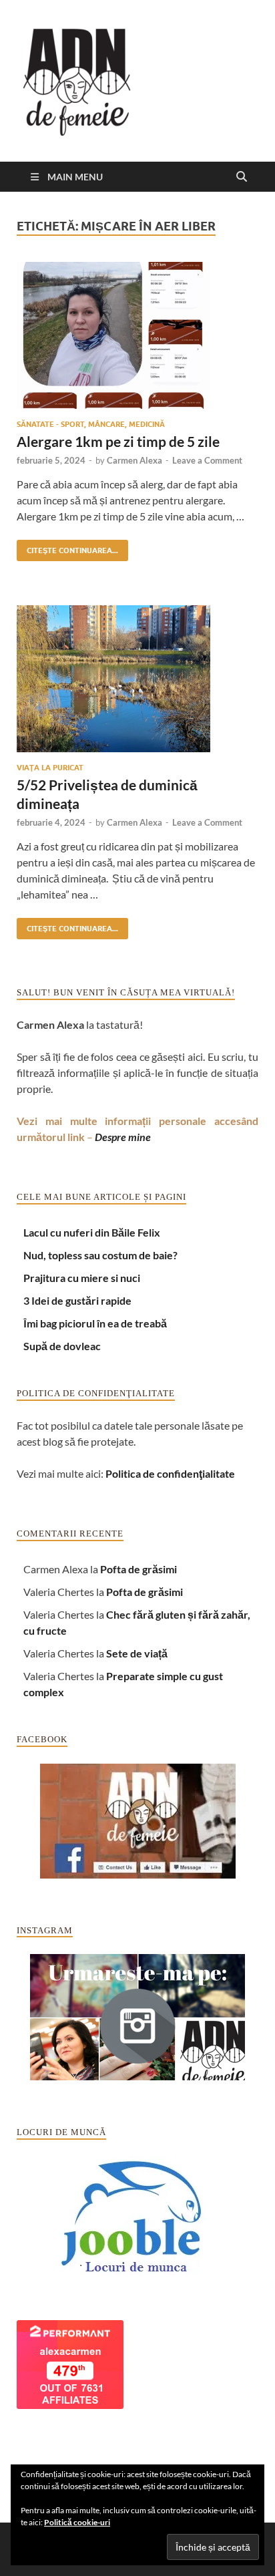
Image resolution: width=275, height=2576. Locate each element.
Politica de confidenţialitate (170, 1473)
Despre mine (123, 1137)
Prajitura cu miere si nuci (82, 1278)
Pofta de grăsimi (139, 1569)
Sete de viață (137, 1653)
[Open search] (242, 177)
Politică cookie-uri (77, 2522)
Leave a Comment (207, 460)
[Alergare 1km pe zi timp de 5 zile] (137, 335)
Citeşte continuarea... (67, 547)
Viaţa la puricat (50, 768)
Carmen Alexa (134, 460)
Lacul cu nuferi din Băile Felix (92, 1232)
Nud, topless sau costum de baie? (100, 1255)
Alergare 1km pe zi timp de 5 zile (118, 441)
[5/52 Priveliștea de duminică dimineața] (137, 679)
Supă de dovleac (62, 1346)
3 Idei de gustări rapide (77, 1300)
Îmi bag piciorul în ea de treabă (95, 1323)
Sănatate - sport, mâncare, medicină (91, 424)
